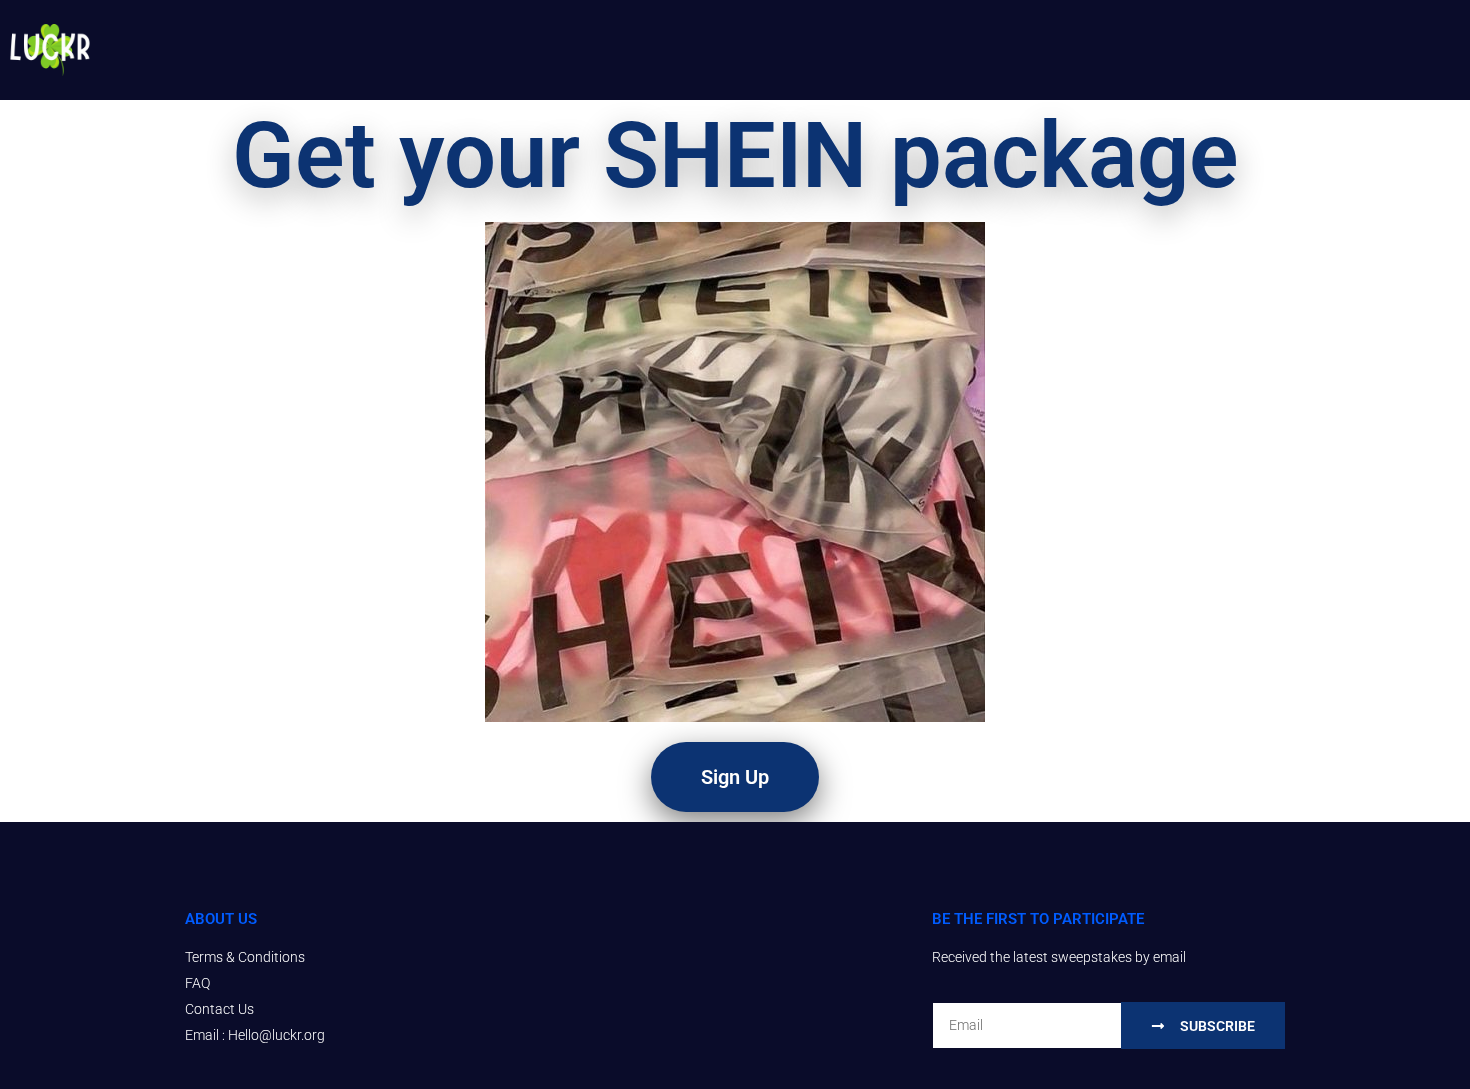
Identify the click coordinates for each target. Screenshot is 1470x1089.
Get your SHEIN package (735, 155)
